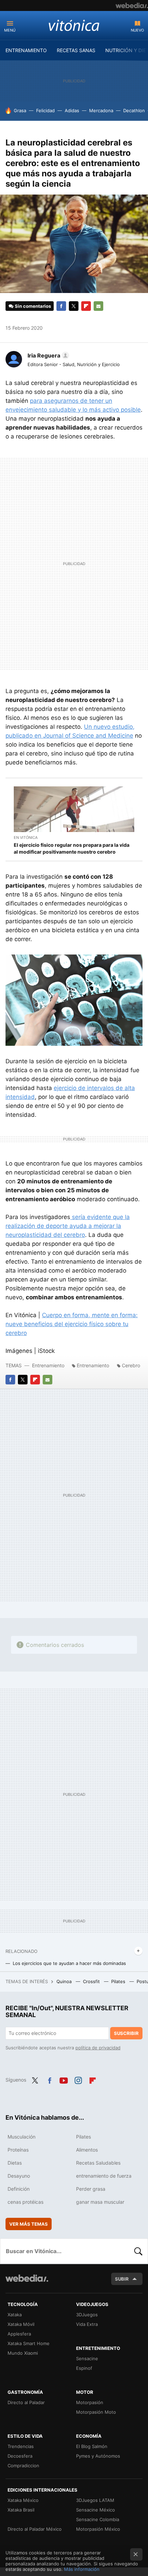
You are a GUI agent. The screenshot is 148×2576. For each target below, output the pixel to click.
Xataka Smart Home (29, 2343)
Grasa (20, 110)
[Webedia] (132, 5)
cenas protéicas (25, 2202)
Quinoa (65, 1981)
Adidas (72, 110)
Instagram (78, 2079)
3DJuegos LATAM (95, 2500)
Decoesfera (20, 2456)
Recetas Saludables (98, 2163)
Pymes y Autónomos (98, 2456)
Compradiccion (23, 2466)
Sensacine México (96, 2510)
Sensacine (87, 2358)
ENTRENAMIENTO (26, 50)
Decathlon (134, 110)
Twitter (74, 306)
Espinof (84, 2368)
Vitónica (74, 25)
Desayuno (19, 2176)
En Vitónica (26, 838)
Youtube (64, 2079)
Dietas (15, 2163)
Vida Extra (87, 2324)
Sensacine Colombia (98, 2519)
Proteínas (18, 2150)
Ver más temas (29, 2224)
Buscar (138, 2251)
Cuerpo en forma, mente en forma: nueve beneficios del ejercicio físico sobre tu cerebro (72, 1324)
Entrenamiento (48, 1365)
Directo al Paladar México (35, 2529)
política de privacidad (98, 2048)
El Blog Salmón (92, 2446)
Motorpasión (90, 2402)
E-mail (98, 306)
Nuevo (137, 30)
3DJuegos (87, 2315)
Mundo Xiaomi (23, 2353)
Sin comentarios (33, 306)
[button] (47, 355)
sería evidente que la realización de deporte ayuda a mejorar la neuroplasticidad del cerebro (68, 1226)
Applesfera (19, 2334)
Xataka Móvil (21, 2324)
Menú (10, 30)
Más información (82, 2569)
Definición (19, 2189)
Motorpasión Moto (96, 2412)
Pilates (119, 1981)
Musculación (22, 2137)
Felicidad (45, 110)
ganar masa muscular (100, 2202)
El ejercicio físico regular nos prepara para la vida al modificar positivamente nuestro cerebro (72, 848)
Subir (122, 2279)
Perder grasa (91, 2189)
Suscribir (126, 2033)
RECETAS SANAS (76, 50)
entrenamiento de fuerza (104, 2176)
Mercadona (101, 110)
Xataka (15, 2315)
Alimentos (87, 2150)
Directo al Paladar (26, 2402)
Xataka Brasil (21, 2510)
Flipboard (86, 306)
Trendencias (21, 2446)
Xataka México (23, 2500)
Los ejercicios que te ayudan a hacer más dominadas (69, 1963)
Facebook (61, 306)
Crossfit (92, 1981)
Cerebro (131, 1365)
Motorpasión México (98, 2529)
